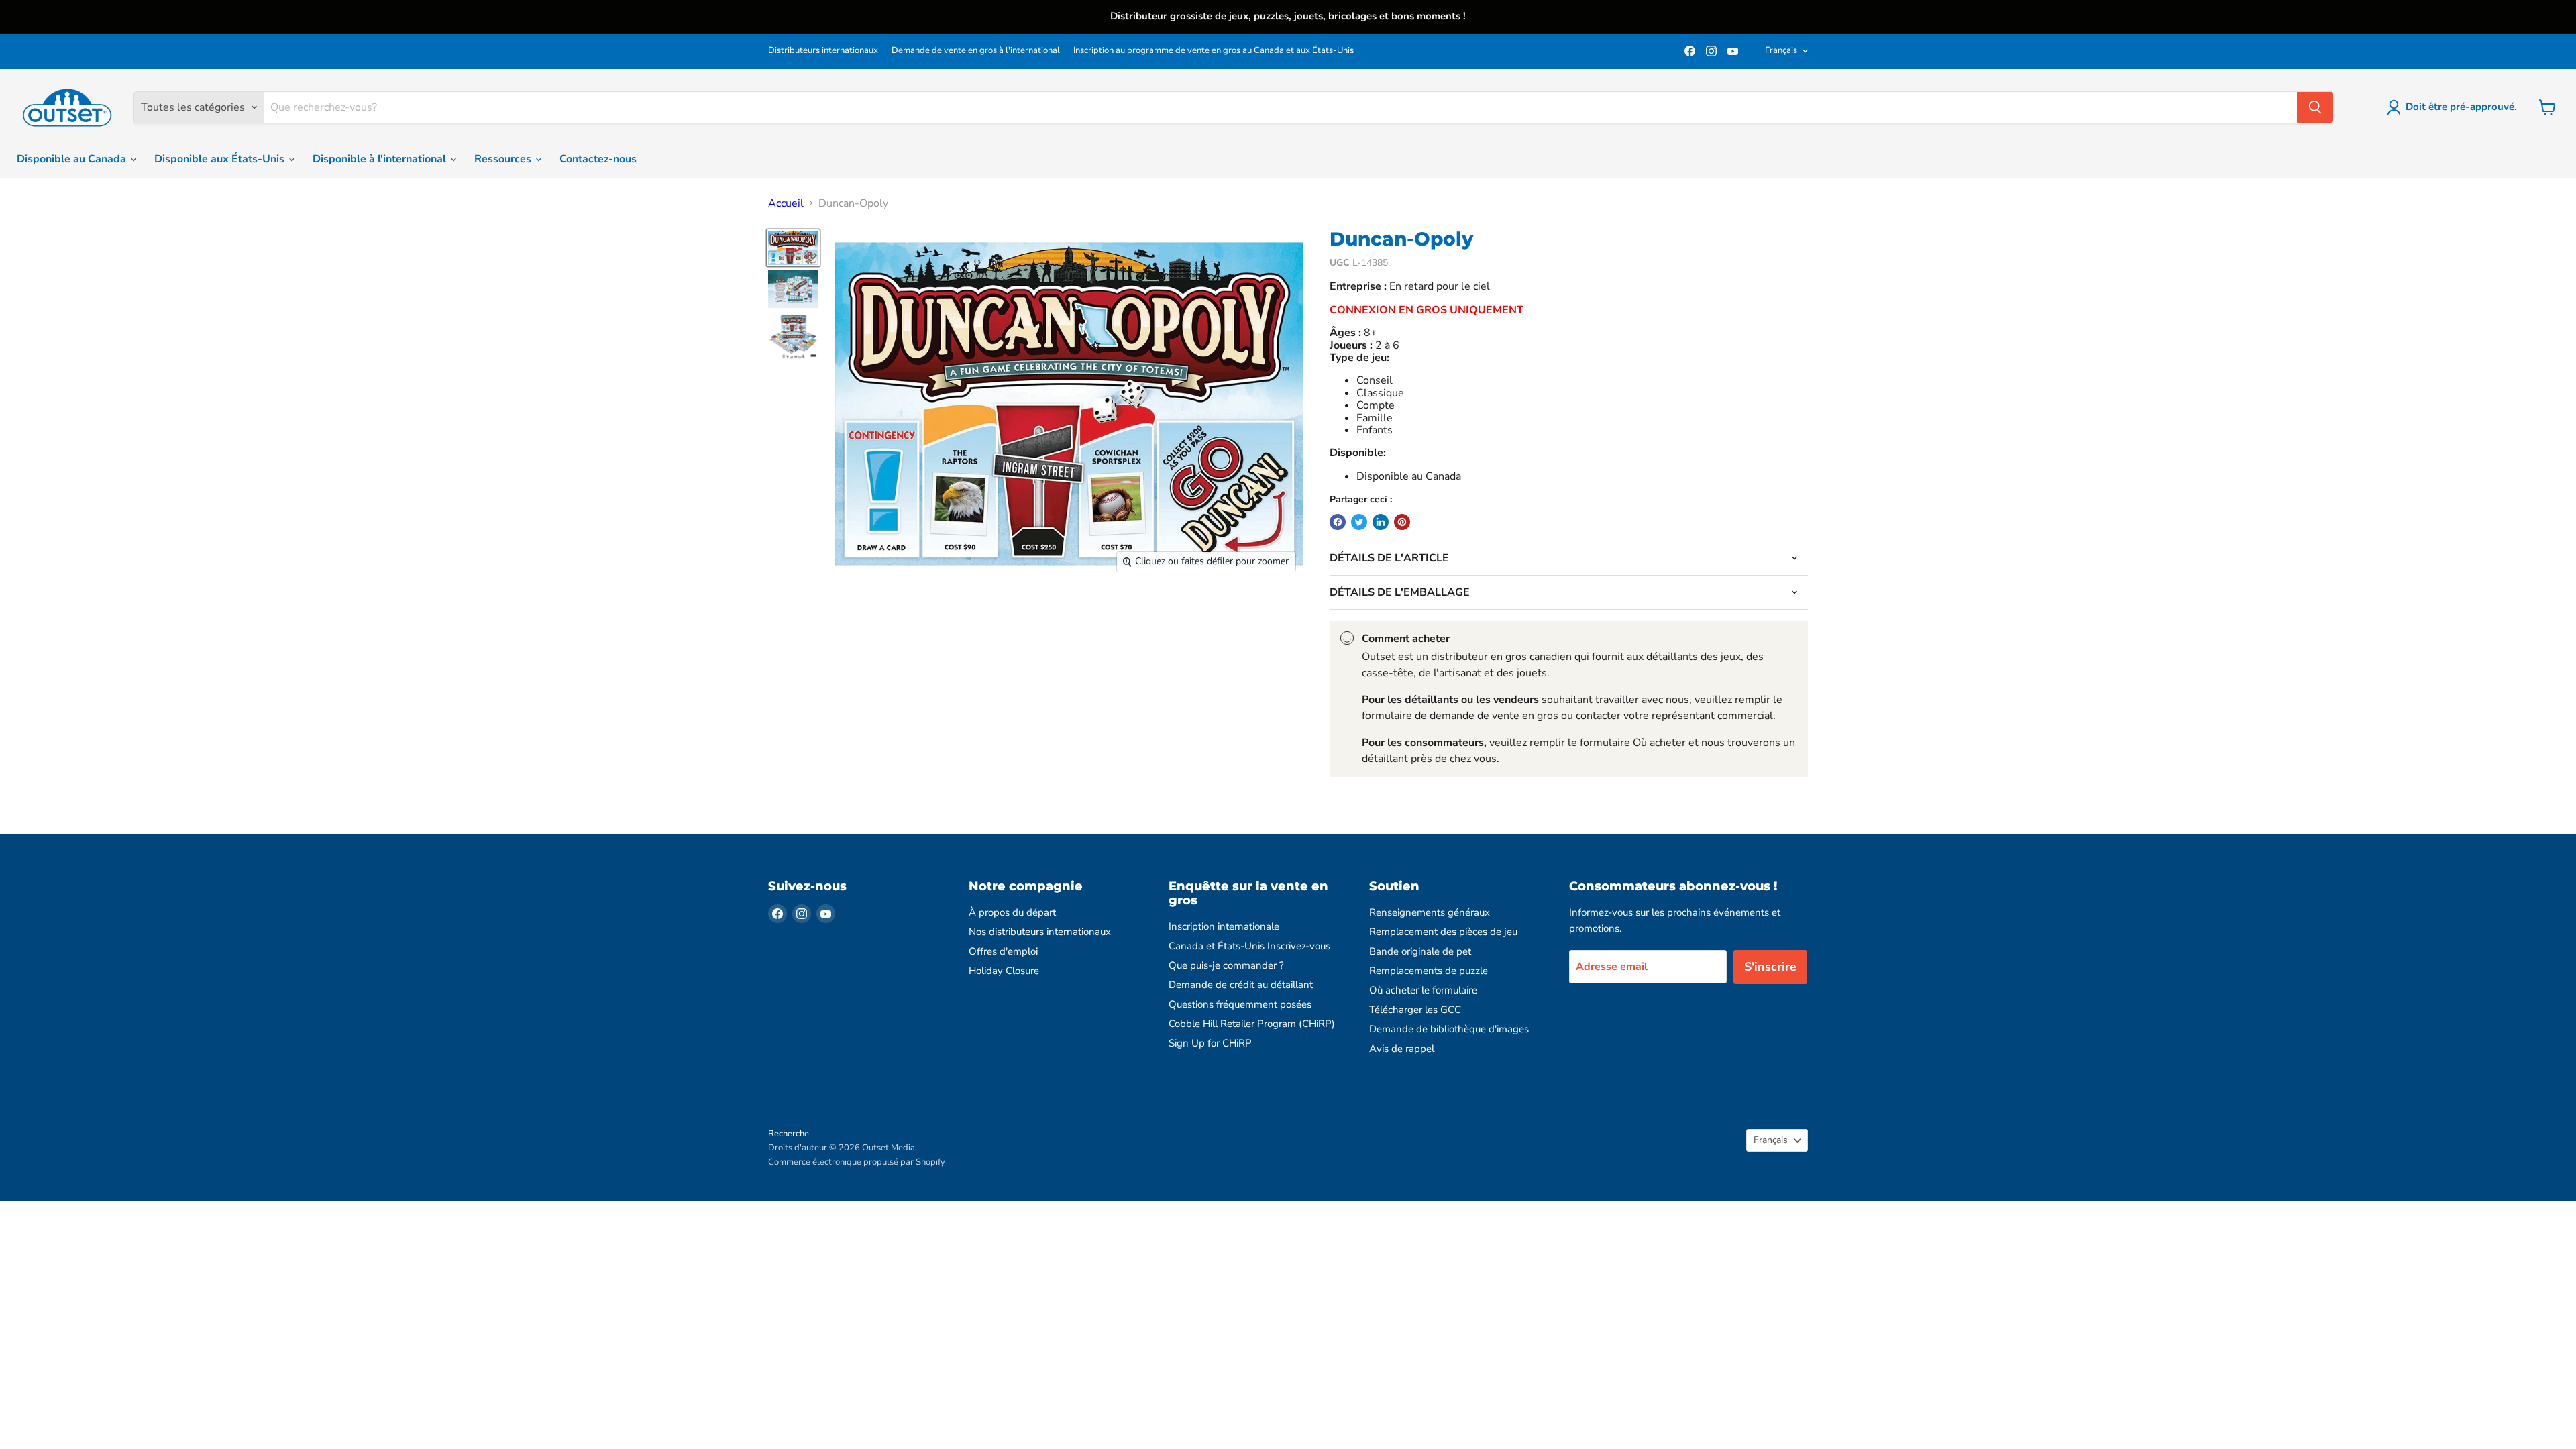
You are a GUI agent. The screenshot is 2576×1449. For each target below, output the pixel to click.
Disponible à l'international (381, 159)
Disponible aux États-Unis (221, 159)
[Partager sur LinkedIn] (1381, 522)
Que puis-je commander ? (1226, 965)
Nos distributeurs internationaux (1040, 932)
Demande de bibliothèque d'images (1449, 1029)
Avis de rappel (1402, 1049)
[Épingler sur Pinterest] (1402, 522)
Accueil (786, 203)
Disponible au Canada (73, 159)
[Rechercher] (2315, 107)
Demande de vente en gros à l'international (976, 51)
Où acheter (1659, 743)
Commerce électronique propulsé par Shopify (857, 1162)
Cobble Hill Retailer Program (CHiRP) (1252, 1024)
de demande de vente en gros (1487, 716)
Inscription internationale (1224, 926)
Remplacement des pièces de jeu (1443, 932)
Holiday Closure (1004, 971)
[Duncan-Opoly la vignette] (793, 248)
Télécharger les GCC (1415, 1010)
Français (1781, 50)
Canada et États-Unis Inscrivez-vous (1249, 946)
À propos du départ (1012, 912)
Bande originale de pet (1420, 951)
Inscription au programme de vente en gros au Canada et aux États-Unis (1214, 51)
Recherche (789, 1134)
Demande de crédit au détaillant (1241, 985)
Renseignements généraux (1430, 912)
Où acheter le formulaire (1423, 990)
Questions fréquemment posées (1240, 1004)
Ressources (504, 159)
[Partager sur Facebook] (1338, 522)
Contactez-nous (598, 159)
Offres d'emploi (1003, 951)
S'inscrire (1770, 967)
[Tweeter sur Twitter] (1359, 522)
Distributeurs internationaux (823, 51)
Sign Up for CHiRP (1210, 1043)
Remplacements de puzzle (1429, 971)
